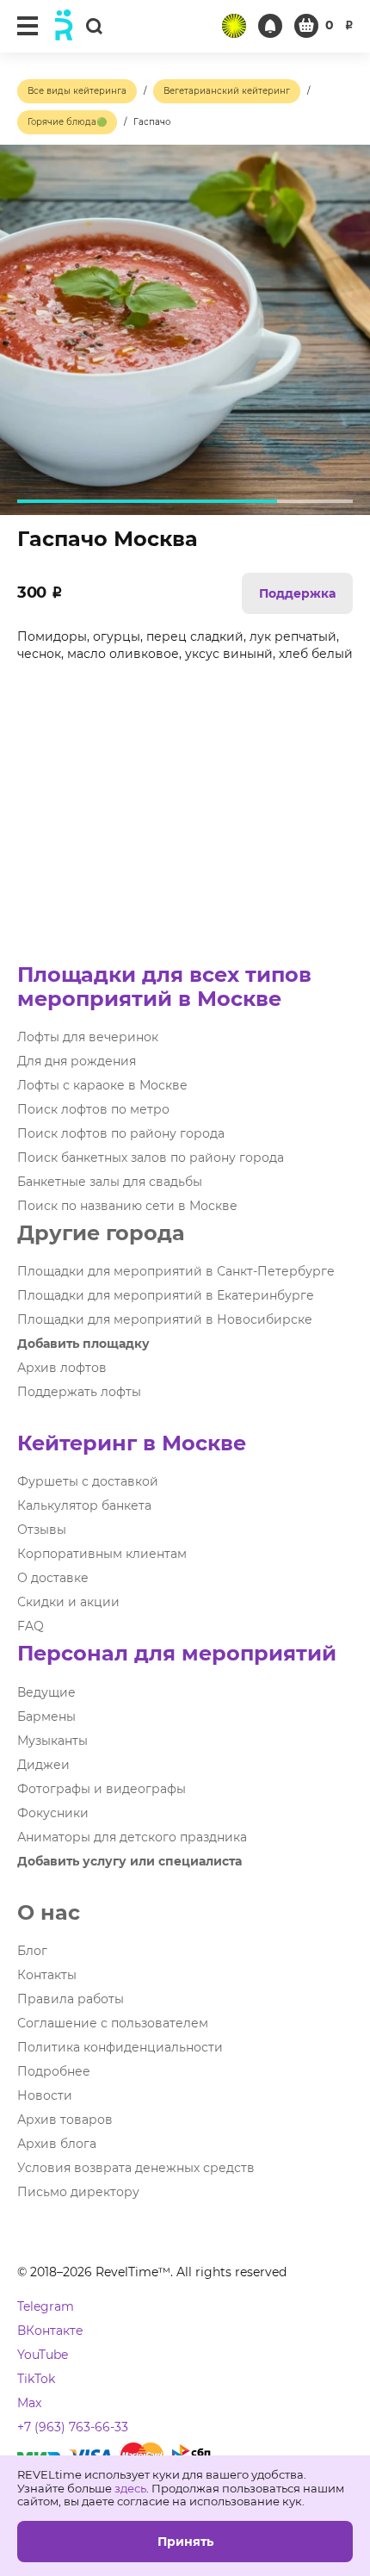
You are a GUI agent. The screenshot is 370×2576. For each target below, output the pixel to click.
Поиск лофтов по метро (93, 1109)
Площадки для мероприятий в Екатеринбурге (166, 1295)
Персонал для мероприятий (177, 1653)
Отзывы (42, 1530)
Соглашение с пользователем (113, 2023)
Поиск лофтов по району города (121, 1133)
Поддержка (297, 593)
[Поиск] (94, 25)
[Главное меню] (28, 26)
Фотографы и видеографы (102, 1789)
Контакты (47, 1975)
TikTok (36, 2379)
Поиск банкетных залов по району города (151, 1158)
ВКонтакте (50, 2331)
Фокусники (53, 1813)
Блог (32, 1951)
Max (29, 2403)
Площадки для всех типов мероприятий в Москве (164, 987)
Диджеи (43, 1765)
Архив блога (57, 2144)
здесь (130, 2488)
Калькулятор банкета (84, 1505)
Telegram (46, 2306)
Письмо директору (78, 2192)
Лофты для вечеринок (88, 1037)
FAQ (31, 1626)
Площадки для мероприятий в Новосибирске (165, 1319)
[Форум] (234, 26)
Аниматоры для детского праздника (132, 1837)
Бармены (46, 1716)
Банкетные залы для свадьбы (110, 1182)
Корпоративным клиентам (102, 1554)
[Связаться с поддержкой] (270, 26)
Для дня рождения (77, 1061)
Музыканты (52, 1741)
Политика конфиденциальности (120, 2047)
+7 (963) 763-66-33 (73, 2427)
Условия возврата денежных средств (136, 2168)
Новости (45, 2095)
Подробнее (54, 2071)
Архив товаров (65, 2120)
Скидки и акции (68, 1602)
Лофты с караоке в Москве (102, 1085)
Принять (185, 2542)
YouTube (43, 2355)
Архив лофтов (62, 1368)
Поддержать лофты (79, 1392)
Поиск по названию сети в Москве (127, 1206)
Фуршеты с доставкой (88, 1481)
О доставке (53, 1578)
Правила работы (71, 1999)
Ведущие (46, 1692)
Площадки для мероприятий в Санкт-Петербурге (176, 1271)
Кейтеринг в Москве (132, 1443)
